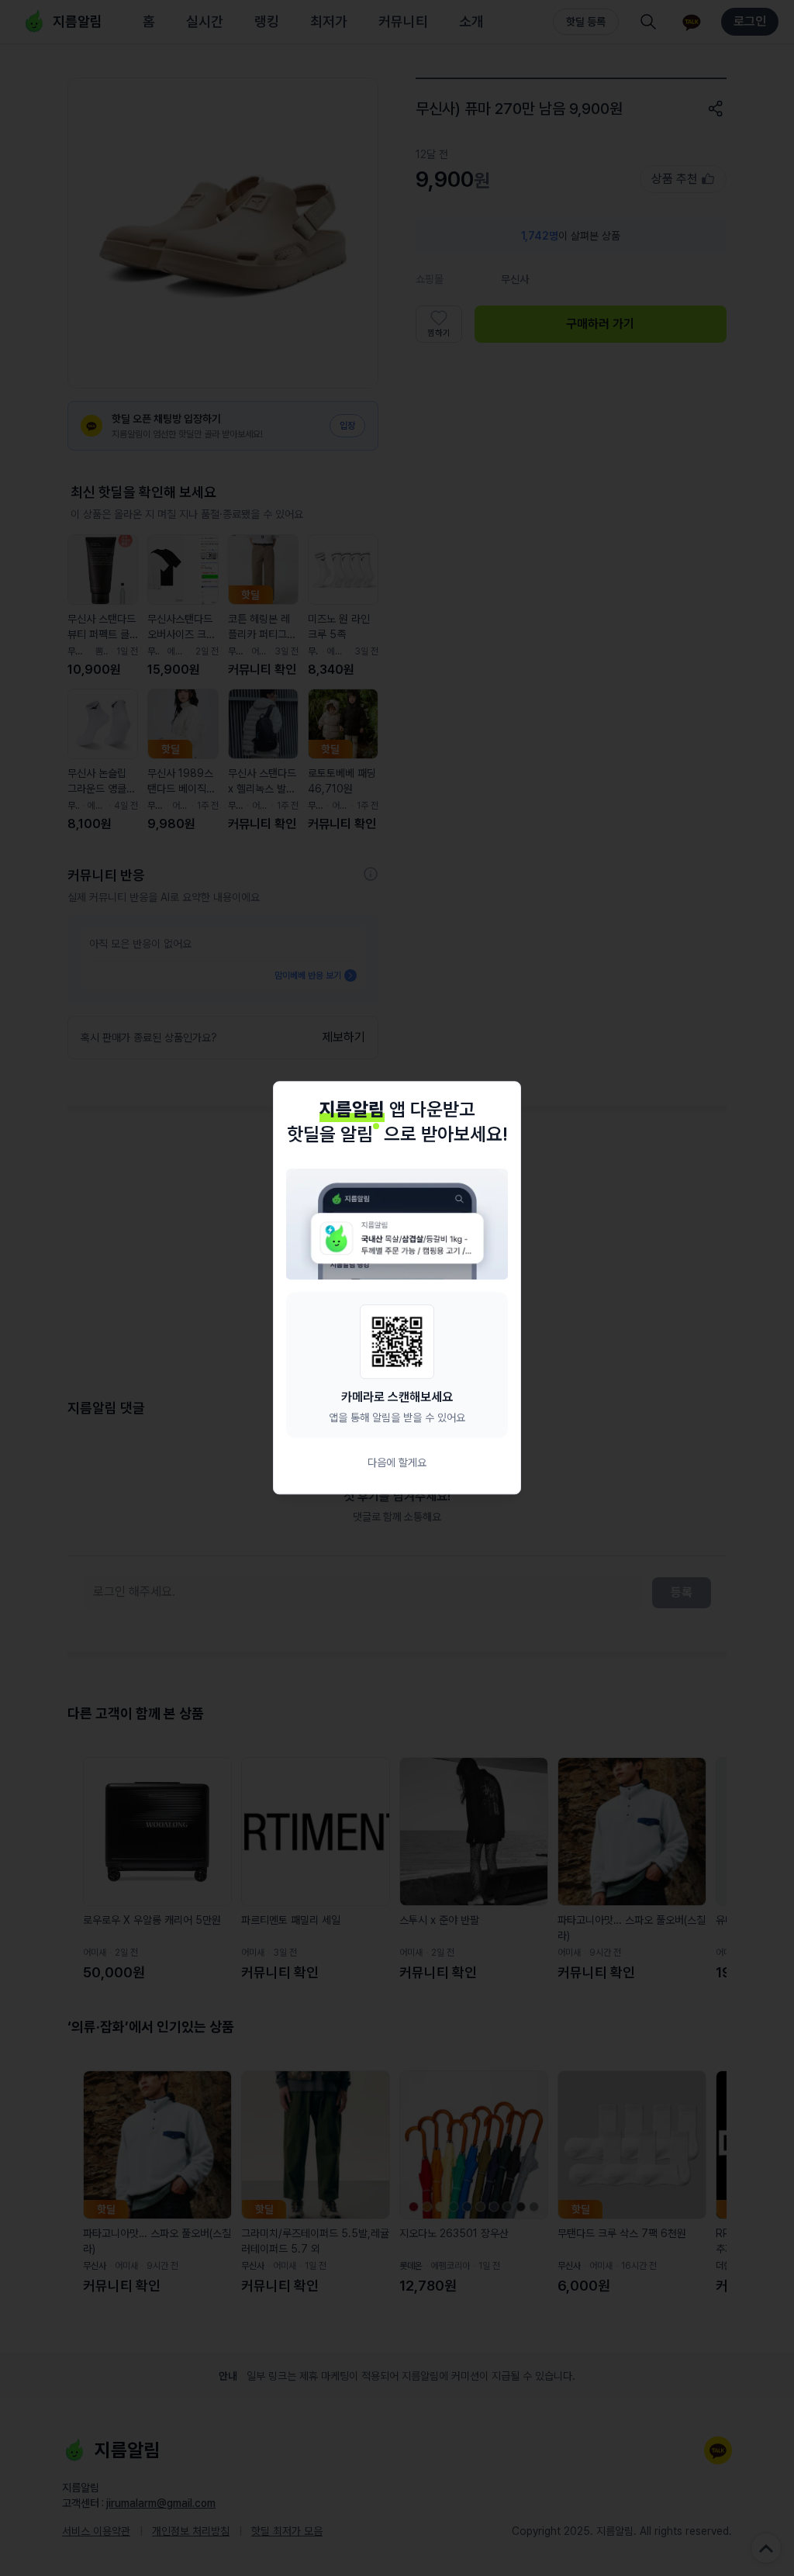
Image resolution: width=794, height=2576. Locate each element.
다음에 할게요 (397, 1463)
